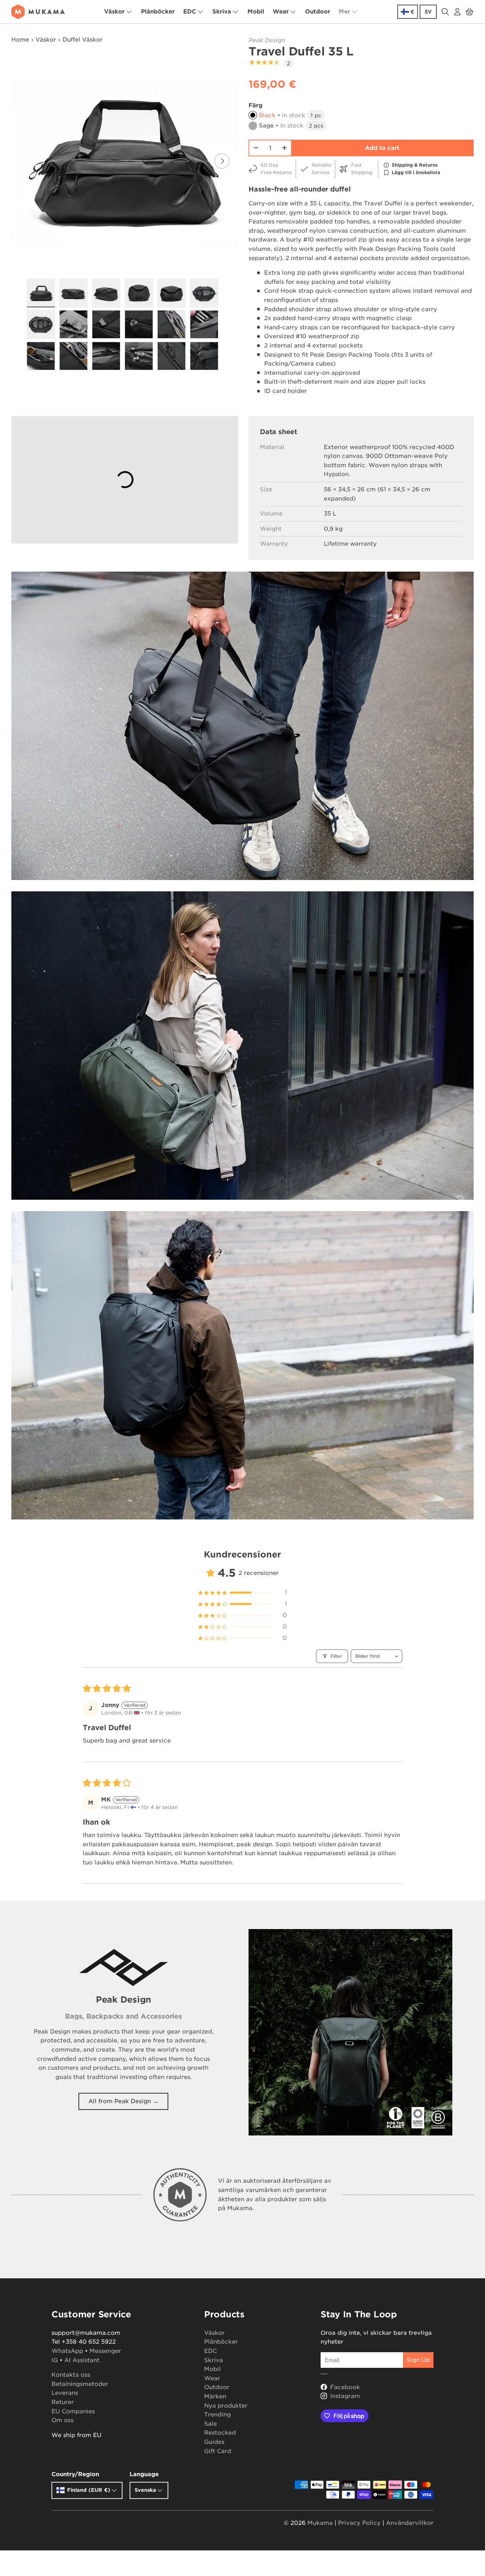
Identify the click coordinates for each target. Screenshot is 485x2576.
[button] (469, 12)
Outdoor (318, 12)
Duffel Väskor (83, 40)
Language (144, 2474)
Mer (344, 12)
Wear (281, 12)
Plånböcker (158, 12)
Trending (217, 2415)
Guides (214, 2442)
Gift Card (218, 2451)
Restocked (220, 2433)
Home (20, 40)
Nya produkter (226, 2406)
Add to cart (382, 148)
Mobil (256, 12)
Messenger (105, 2351)
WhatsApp (67, 2351)
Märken (215, 2396)
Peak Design (267, 40)
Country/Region (75, 2474)
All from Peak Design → (123, 2101)
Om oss (62, 2420)
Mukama (320, 2523)
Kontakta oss (71, 2375)
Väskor (114, 12)
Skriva (222, 12)
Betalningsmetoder (80, 2384)
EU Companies (73, 2411)
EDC (190, 12)
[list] (125, 161)
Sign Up (418, 2360)
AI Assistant (82, 2360)
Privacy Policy (359, 2523)
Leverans (65, 2393)
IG (55, 2360)
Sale (211, 2424)
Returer (63, 2402)
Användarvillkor (410, 2523)
